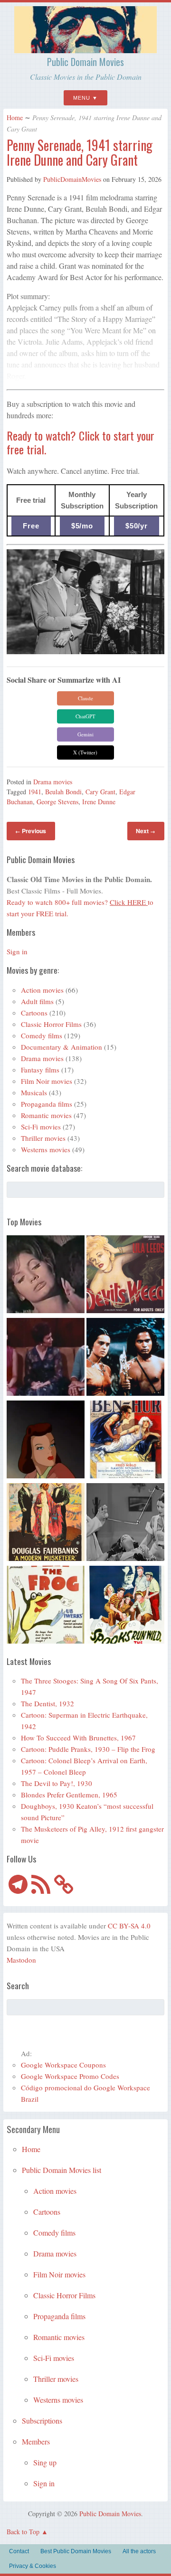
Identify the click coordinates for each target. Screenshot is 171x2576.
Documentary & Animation (62, 1047)
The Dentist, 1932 (47, 1703)
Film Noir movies (47, 1081)
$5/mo (82, 526)
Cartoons (34, 1013)
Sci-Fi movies (41, 1127)
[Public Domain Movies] (85, 49)
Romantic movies (46, 1115)
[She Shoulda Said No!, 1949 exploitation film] (125, 1276)
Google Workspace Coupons (63, 2065)
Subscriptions (42, 2421)
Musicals (34, 1092)
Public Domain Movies (85, 62)
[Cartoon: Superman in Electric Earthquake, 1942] (46, 1441)
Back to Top (23, 2532)
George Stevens (57, 802)
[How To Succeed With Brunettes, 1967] (46, 1358)
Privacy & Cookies (33, 2566)
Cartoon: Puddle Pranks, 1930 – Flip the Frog (88, 1749)
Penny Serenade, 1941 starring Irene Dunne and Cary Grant (80, 152)
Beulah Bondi (63, 792)
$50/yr (137, 526)
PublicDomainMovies (72, 179)
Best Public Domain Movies (76, 2551)
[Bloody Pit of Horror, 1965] (46, 1276)
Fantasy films (40, 1070)
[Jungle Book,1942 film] (125, 1358)
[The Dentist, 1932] (125, 1523)
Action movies (42, 990)
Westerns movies (46, 1149)
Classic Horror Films (51, 1024)
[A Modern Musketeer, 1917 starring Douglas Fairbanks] (46, 1523)
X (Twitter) (85, 752)
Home (15, 118)
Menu (82, 98)
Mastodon (21, 1960)
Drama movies (53, 782)
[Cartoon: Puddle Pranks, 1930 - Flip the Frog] (46, 1606)
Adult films (37, 1001)
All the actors (139, 2551)
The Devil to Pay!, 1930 (57, 1783)
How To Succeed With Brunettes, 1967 (78, 1738)
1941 (35, 792)
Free (31, 526)
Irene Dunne (99, 802)
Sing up (45, 2462)
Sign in (17, 951)
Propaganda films (47, 1104)
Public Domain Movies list (62, 2170)
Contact (19, 2551)
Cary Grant (100, 792)
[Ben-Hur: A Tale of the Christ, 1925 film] (125, 1441)
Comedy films (42, 1035)
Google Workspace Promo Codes (70, 2076)
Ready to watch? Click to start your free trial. (81, 442)
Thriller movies (43, 1138)
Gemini (85, 734)
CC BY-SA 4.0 (129, 1926)
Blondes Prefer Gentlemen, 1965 (69, 1795)
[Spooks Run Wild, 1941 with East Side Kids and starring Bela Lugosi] (125, 1606)
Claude (85, 698)
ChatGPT (85, 716)
